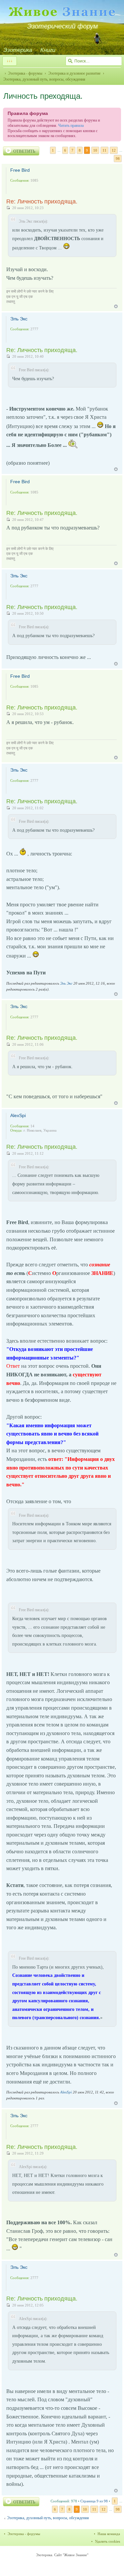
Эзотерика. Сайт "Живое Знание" (62, 2555)
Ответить (24, 151)
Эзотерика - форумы (25, 73)
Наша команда (109, 2534)
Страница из (94, 2501)
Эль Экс (19, 319)
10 (95, 150)
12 (114, 150)
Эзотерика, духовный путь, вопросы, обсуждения (48, 2518)
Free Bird (20, 170)
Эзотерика (18, 50)
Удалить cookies (107, 2541)
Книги (48, 50)
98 (118, 159)
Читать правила (71, 126)
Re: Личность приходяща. (42, 201)
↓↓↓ (10, 61)
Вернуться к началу (116, 306)
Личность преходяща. (43, 96)
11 (104, 150)
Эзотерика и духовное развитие (74, 73)
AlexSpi (18, 1115)
